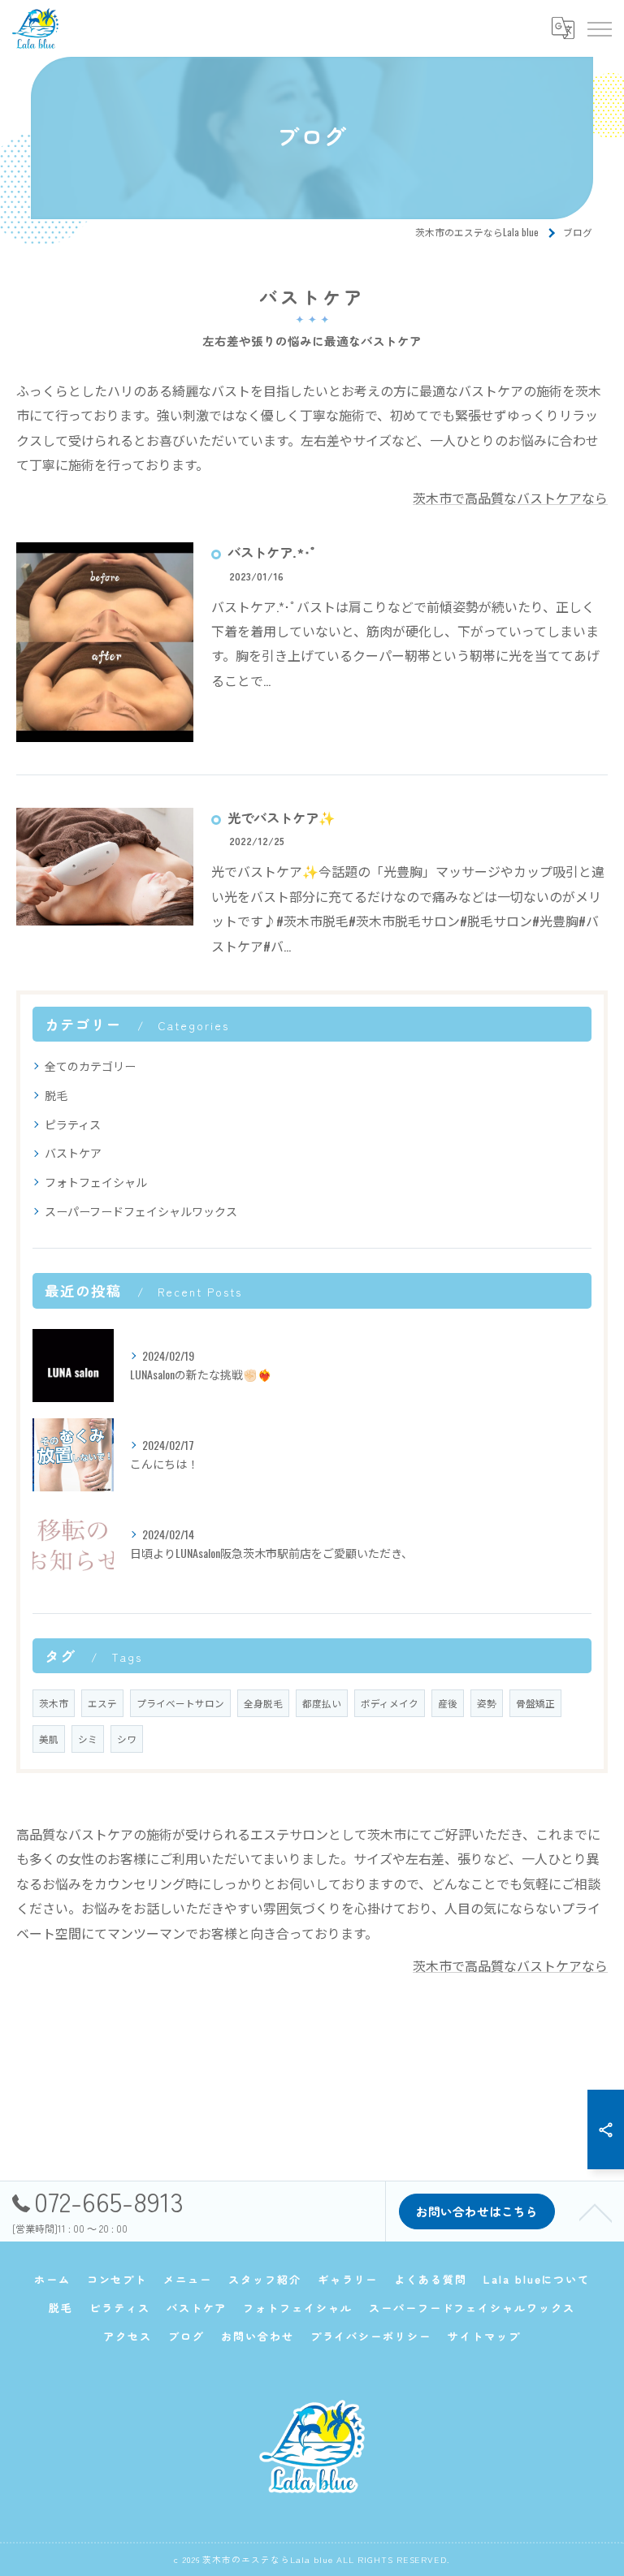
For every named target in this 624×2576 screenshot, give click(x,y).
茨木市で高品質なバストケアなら (510, 498)
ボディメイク (390, 1703)
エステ (102, 1703)
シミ (88, 1739)
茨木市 (54, 1703)
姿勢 (487, 1703)
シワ (127, 1739)
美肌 (49, 1739)
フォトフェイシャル (96, 1182)
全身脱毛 (263, 1703)
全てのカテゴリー (90, 1066)
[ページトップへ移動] (596, 2211)
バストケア (73, 1152)
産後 (448, 1703)
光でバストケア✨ (282, 818)
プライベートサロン (180, 1703)
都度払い (322, 1703)
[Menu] (599, 28)
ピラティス (73, 1124)
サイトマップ (484, 2336)
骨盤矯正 (535, 1703)
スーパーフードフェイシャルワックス (141, 1211)
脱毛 (56, 1095)
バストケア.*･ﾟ (272, 552)
